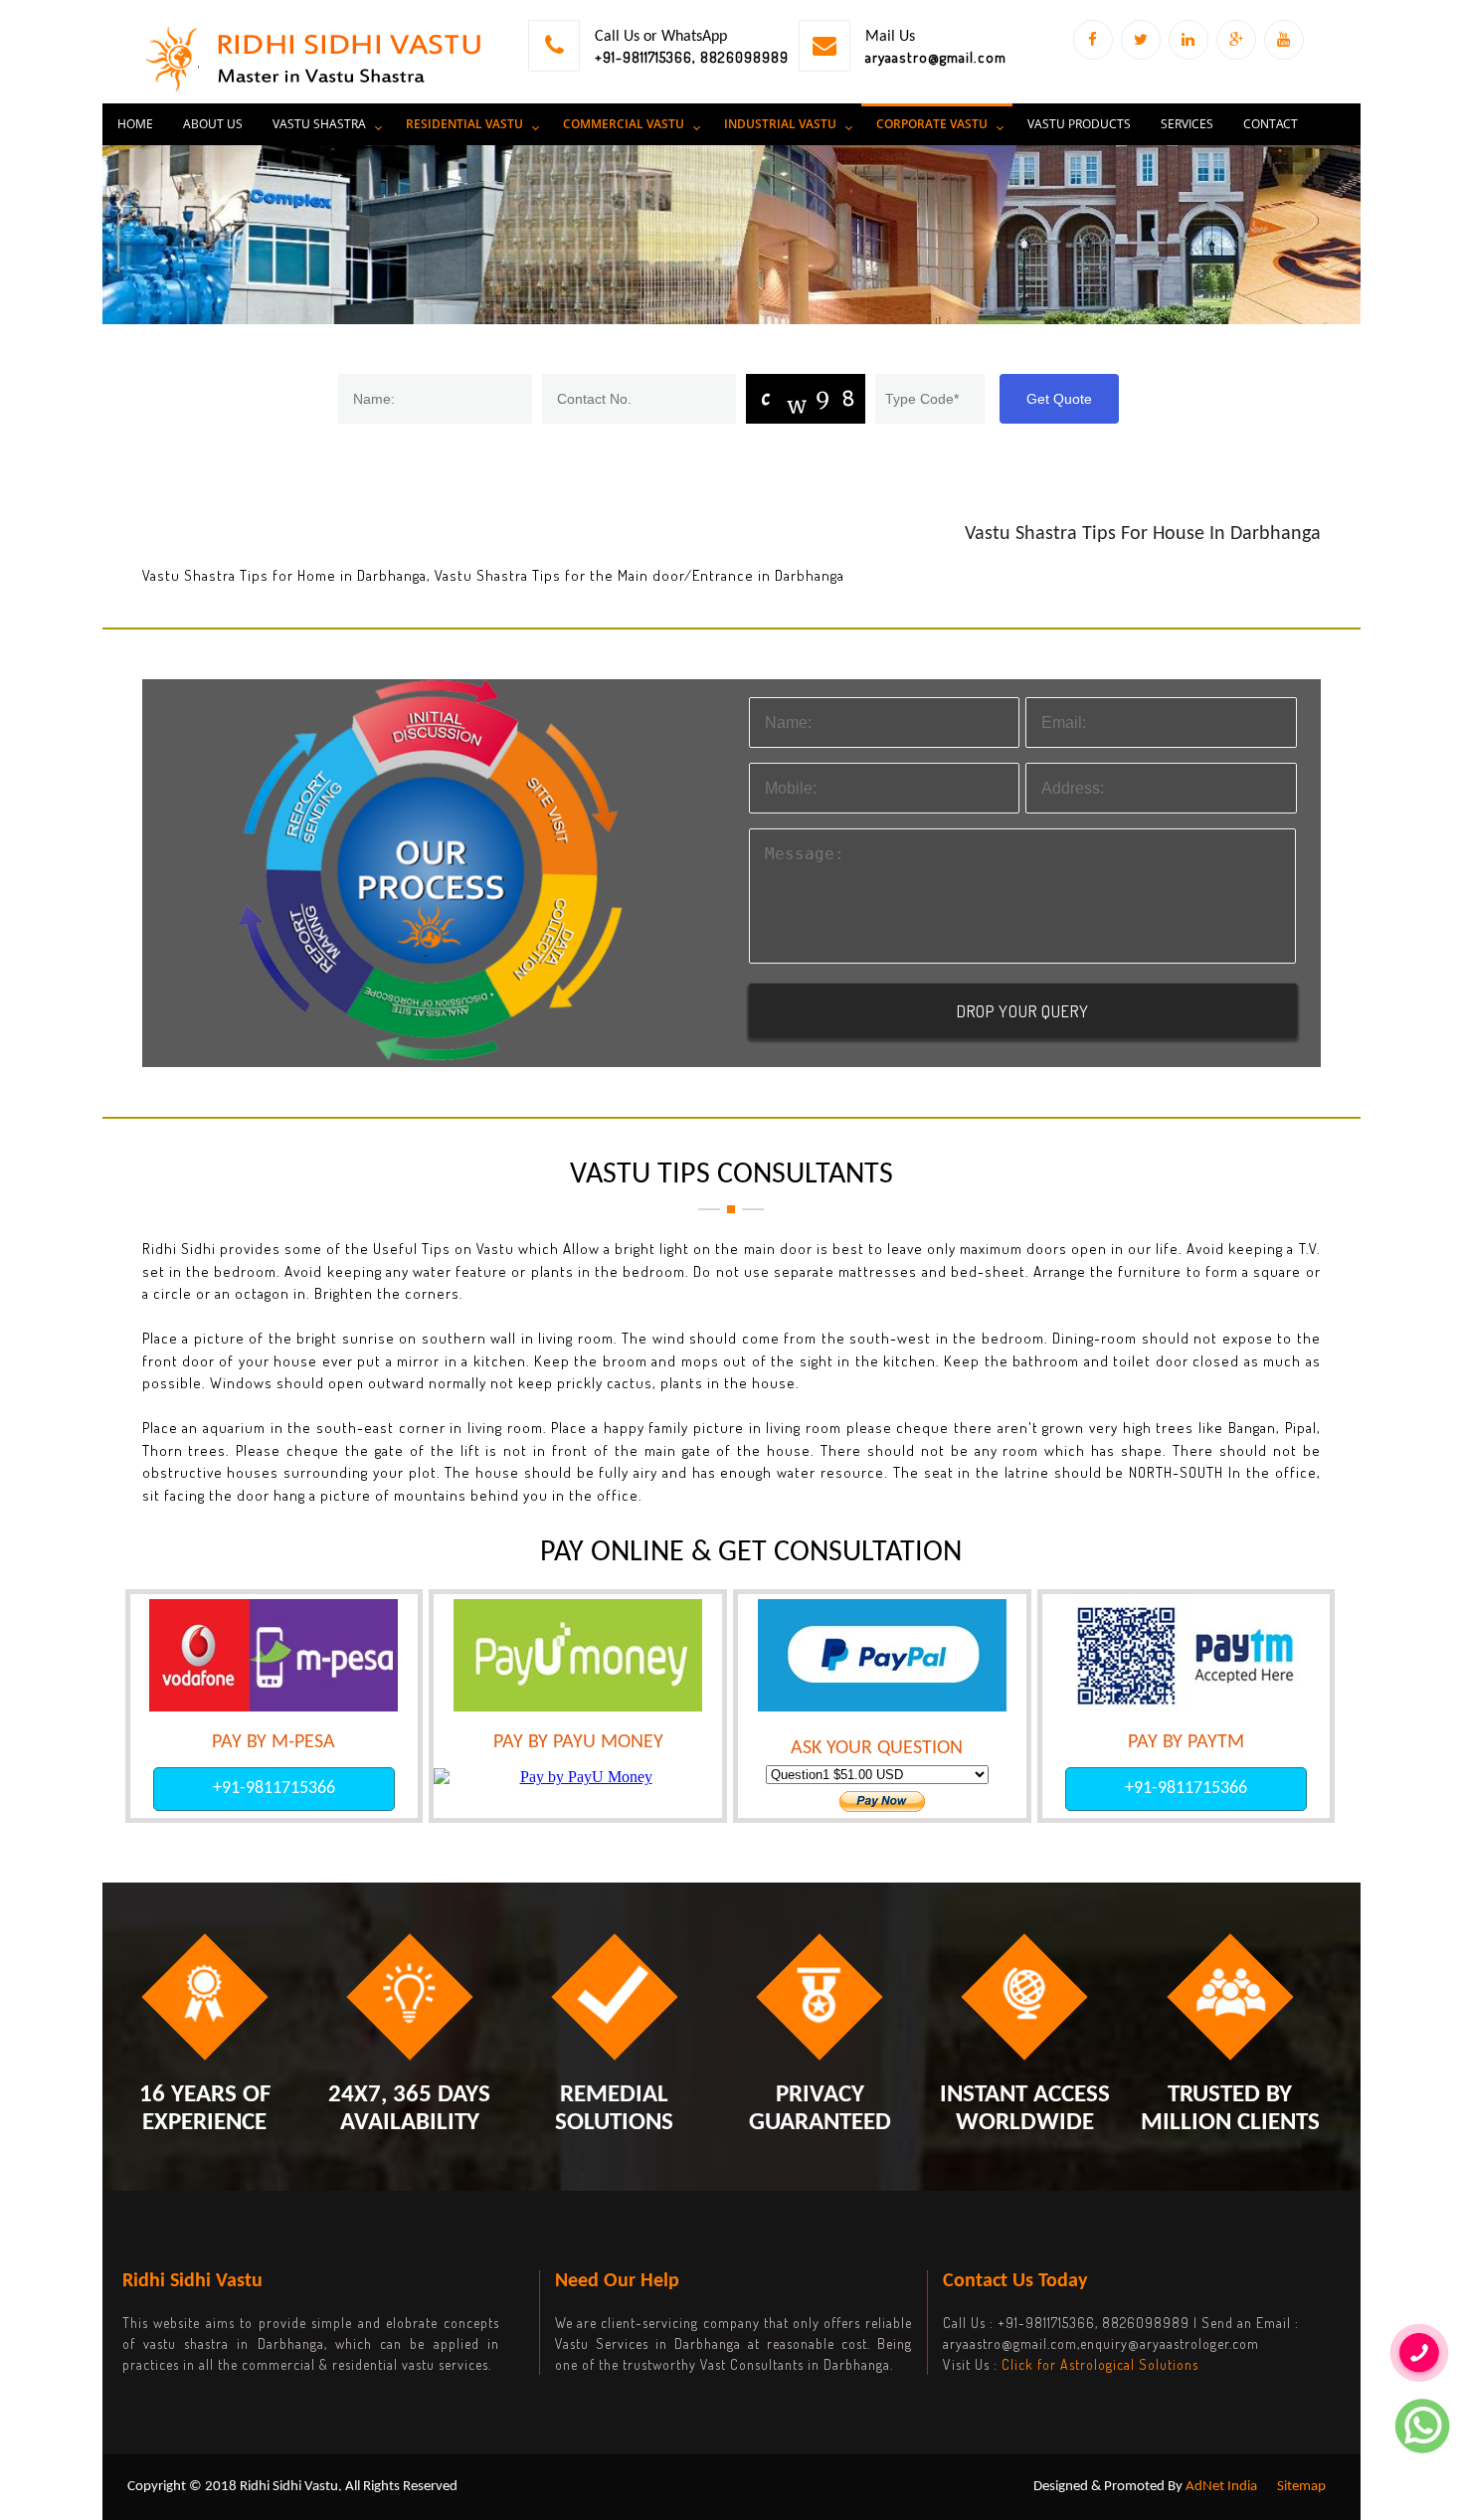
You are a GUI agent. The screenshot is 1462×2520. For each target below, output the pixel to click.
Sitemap (1301, 2487)
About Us (213, 124)
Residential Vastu (464, 124)
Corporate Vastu (932, 124)
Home (135, 124)
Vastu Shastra (319, 124)
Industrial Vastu (780, 124)
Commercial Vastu (624, 124)
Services (1187, 124)
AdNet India (1221, 2487)
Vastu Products (1079, 124)
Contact (1271, 124)
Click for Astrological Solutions (1100, 2364)
